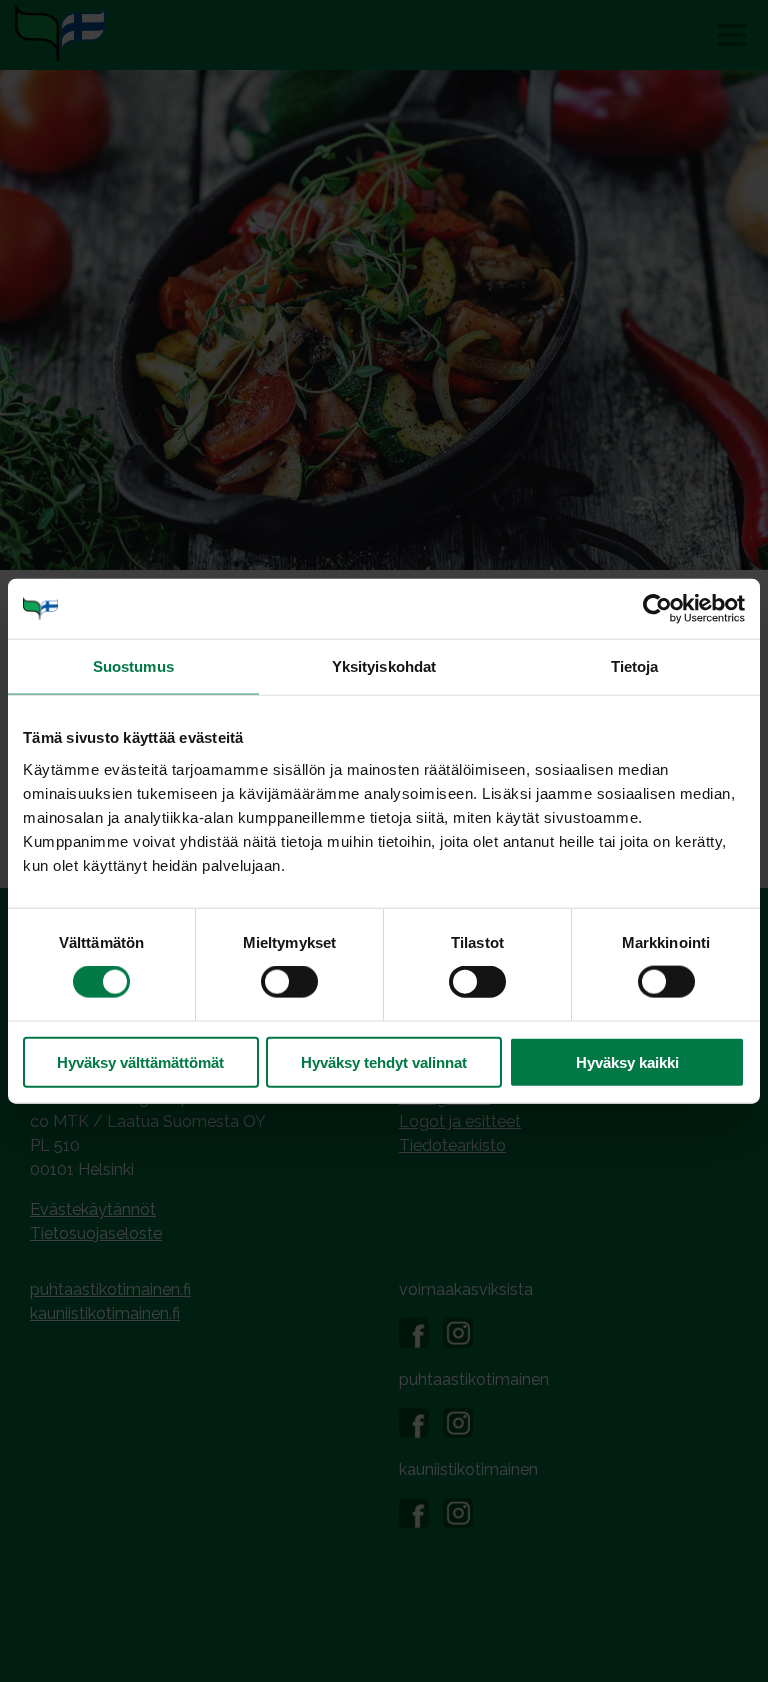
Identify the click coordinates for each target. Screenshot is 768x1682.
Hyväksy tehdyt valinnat (384, 1061)
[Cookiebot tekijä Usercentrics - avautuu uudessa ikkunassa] (657, 609)
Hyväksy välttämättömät (140, 1061)
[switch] (289, 982)
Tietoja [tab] (635, 666)
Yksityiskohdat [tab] (384, 666)
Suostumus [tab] (133, 666)
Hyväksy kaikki (627, 1061)
